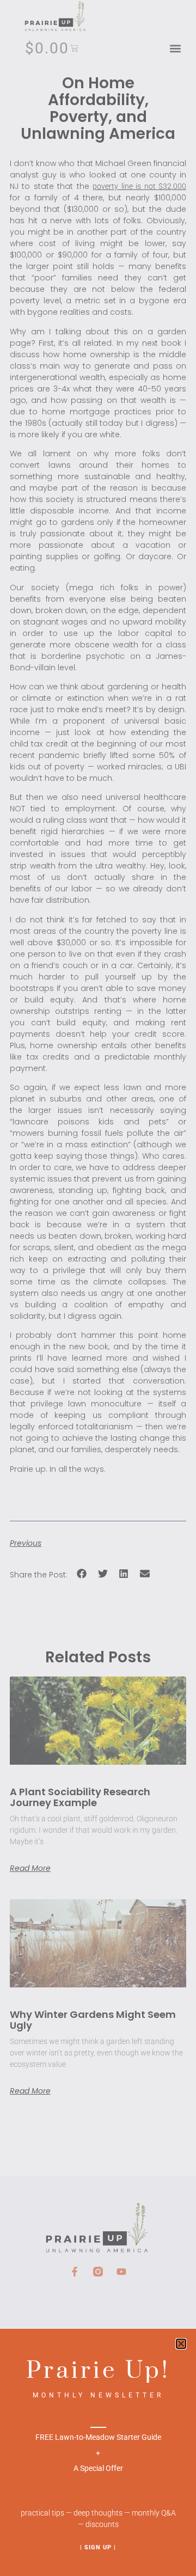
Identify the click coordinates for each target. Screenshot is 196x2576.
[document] (98, 1288)
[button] (181, 2344)
